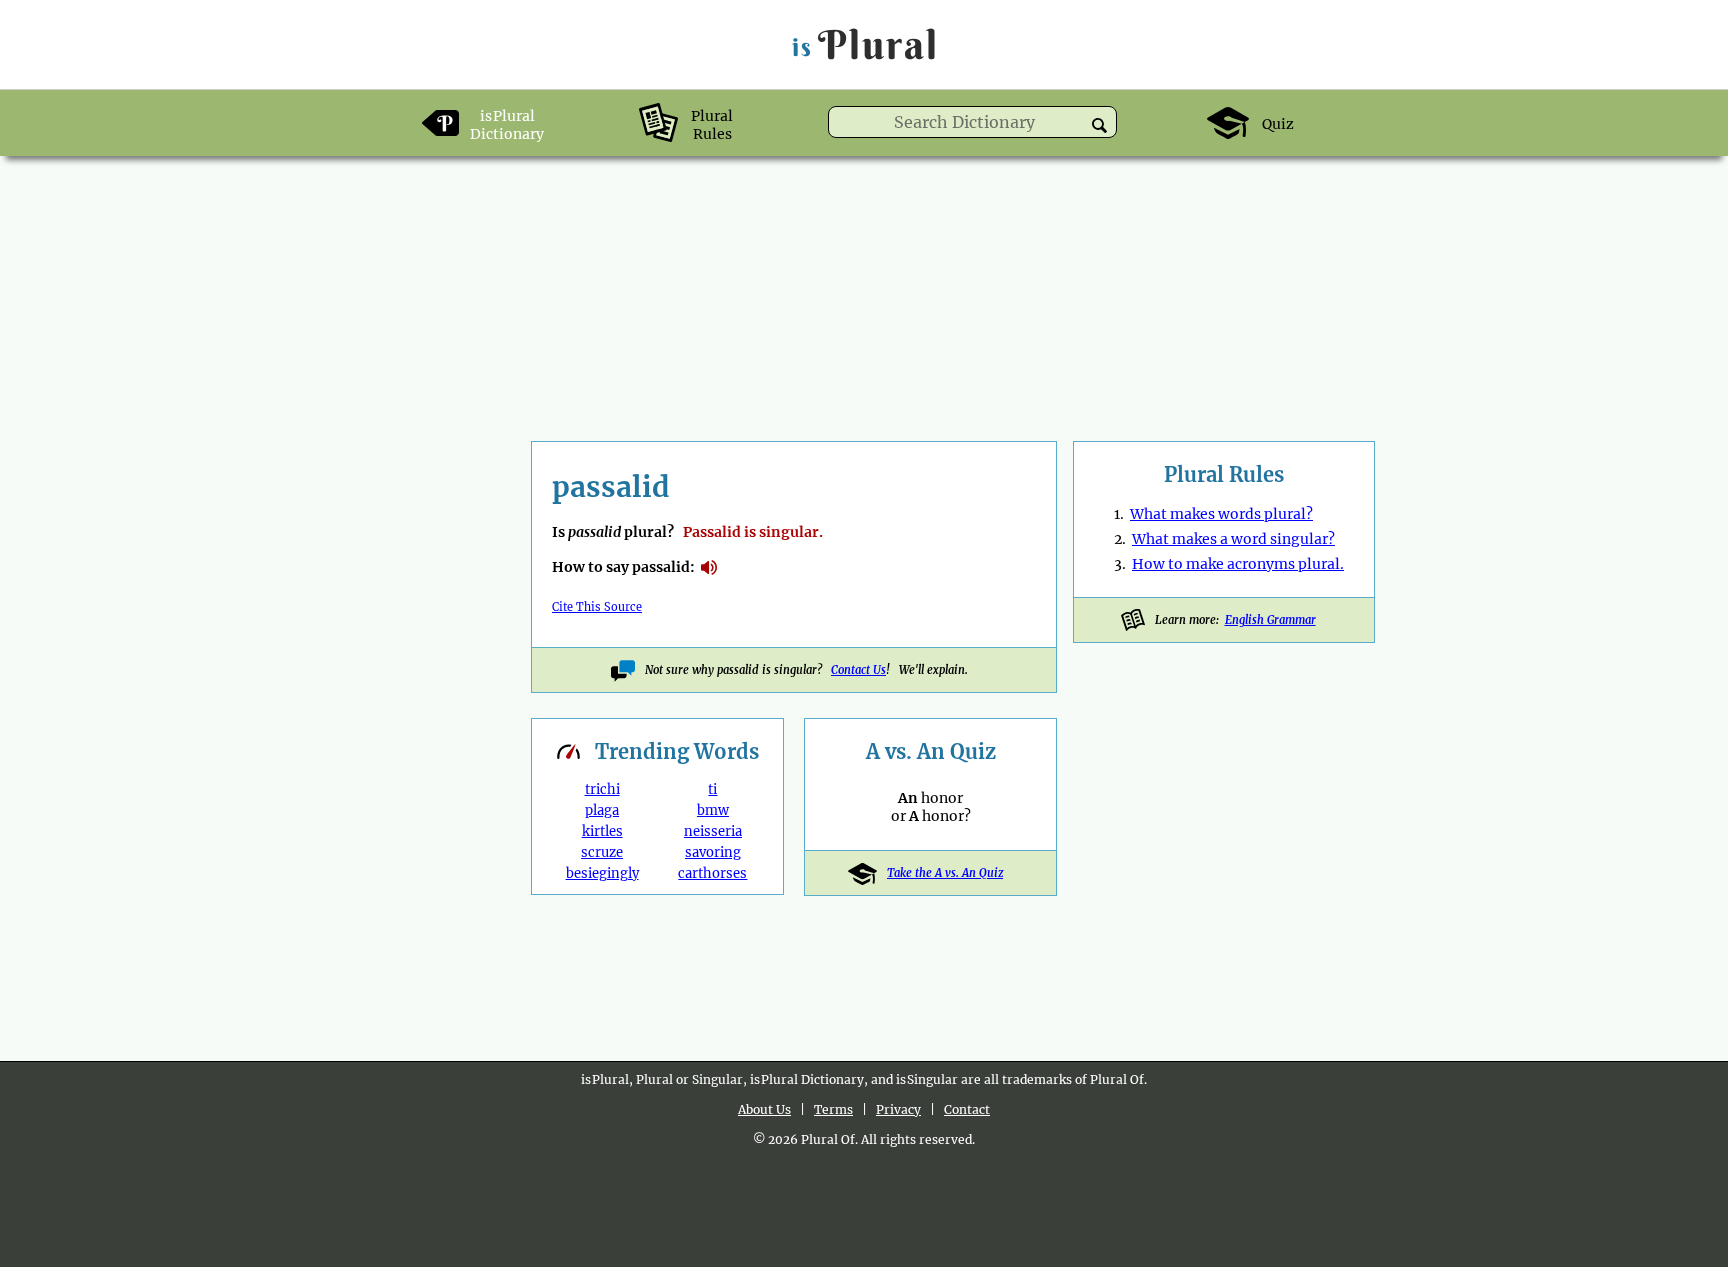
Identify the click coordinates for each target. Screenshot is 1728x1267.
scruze (602, 852)
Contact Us (858, 670)
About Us (764, 1109)
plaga (602, 810)
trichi (602, 789)
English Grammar (1270, 620)
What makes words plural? (1221, 514)
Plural (865, 44)
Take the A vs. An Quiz (945, 873)
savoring (713, 852)
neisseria (713, 831)
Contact (967, 1109)
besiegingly (602, 873)
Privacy (898, 1109)
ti (712, 789)
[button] (1099, 125)
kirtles (602, 831)
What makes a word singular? (1233, 539)
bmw (713, 810)
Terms (833, 1109)
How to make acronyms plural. (1238, 564)
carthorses (712, 873)
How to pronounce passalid (709, 568)
